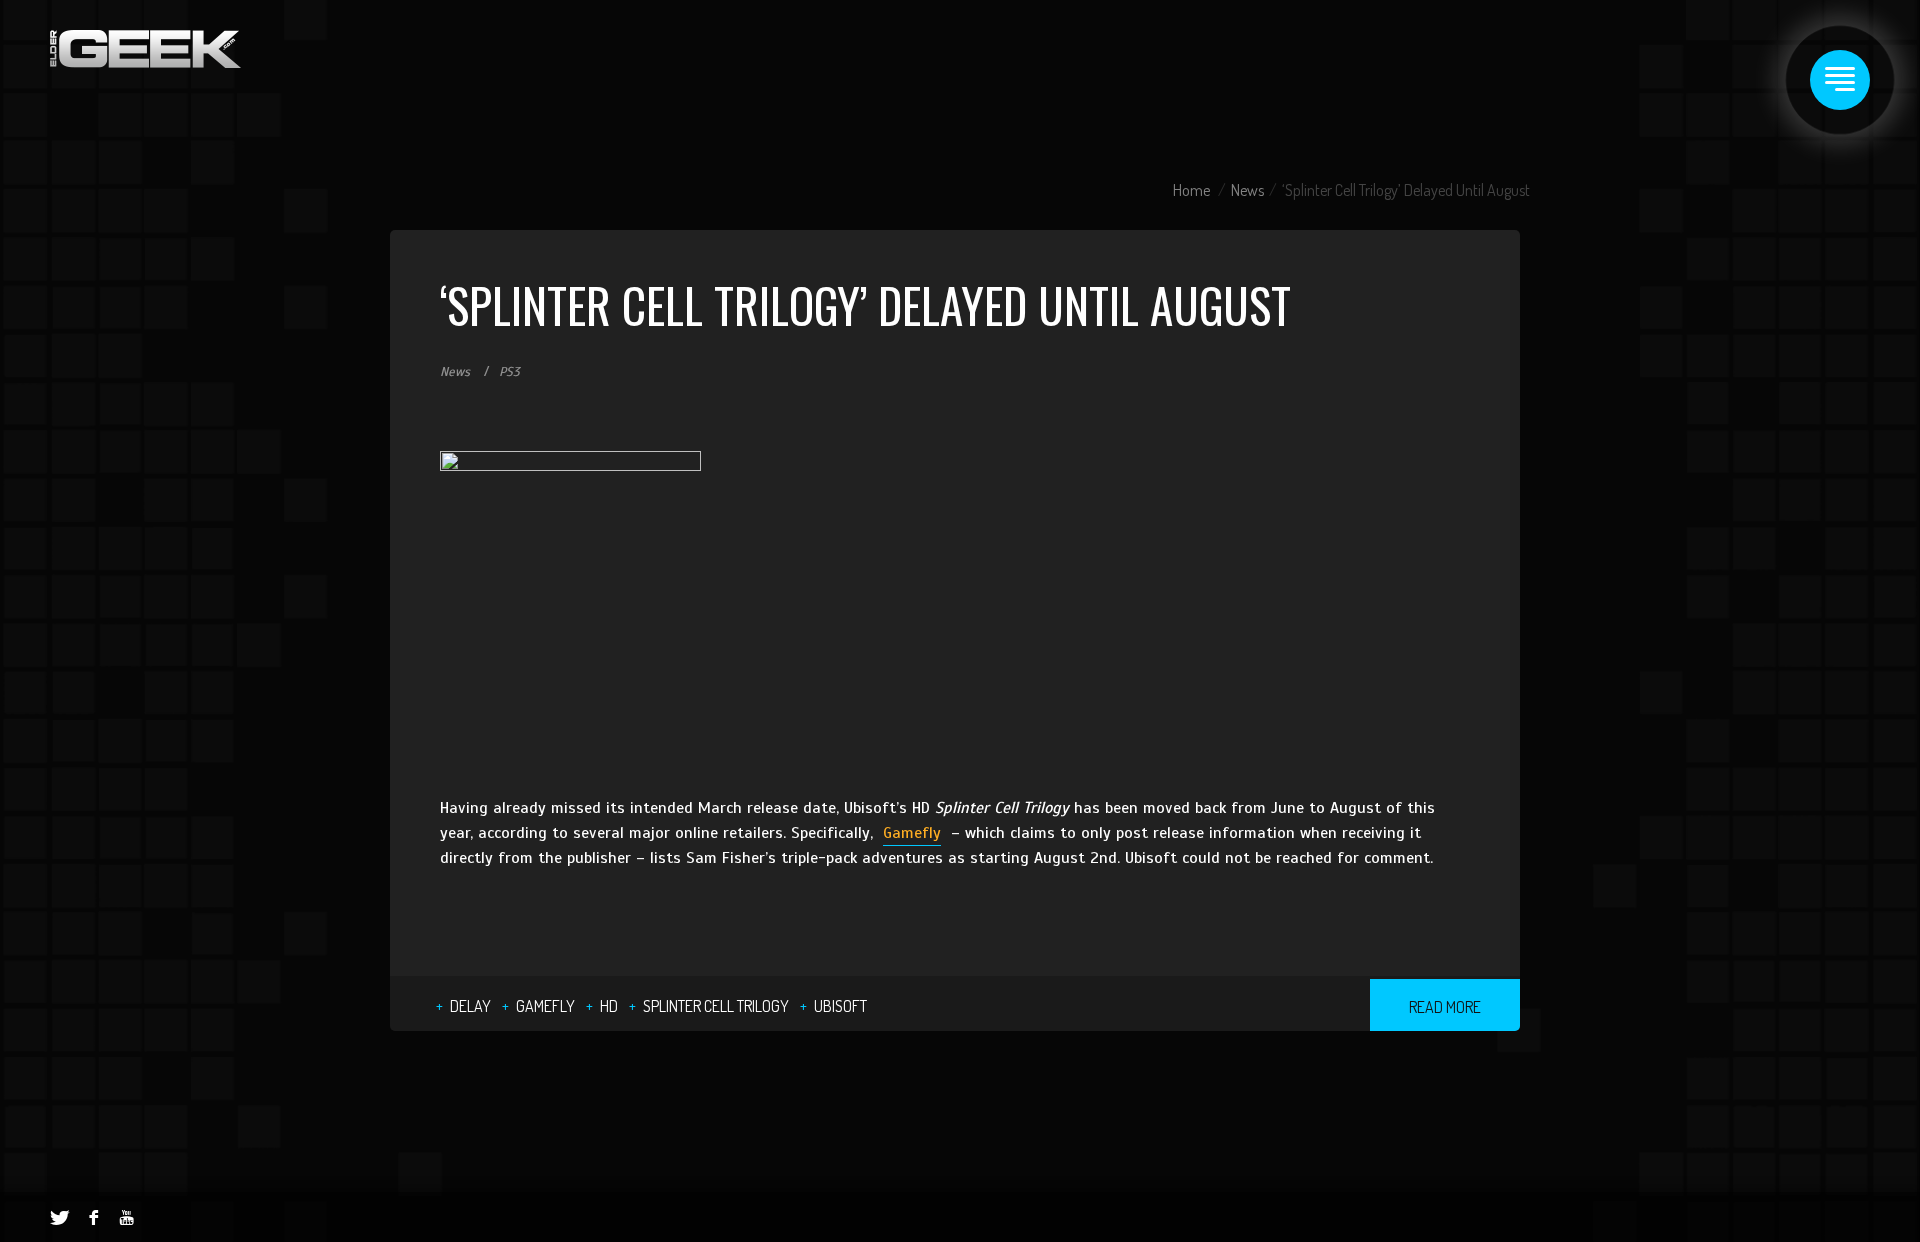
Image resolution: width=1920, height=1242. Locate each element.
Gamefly (912, 833)
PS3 (509, 372)
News (1247, 190)
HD (609, 1006)
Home (1191, 190)
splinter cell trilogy (716, 1006)
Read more (1445, 1007)
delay (470, 1006)
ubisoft (840, 1006)
